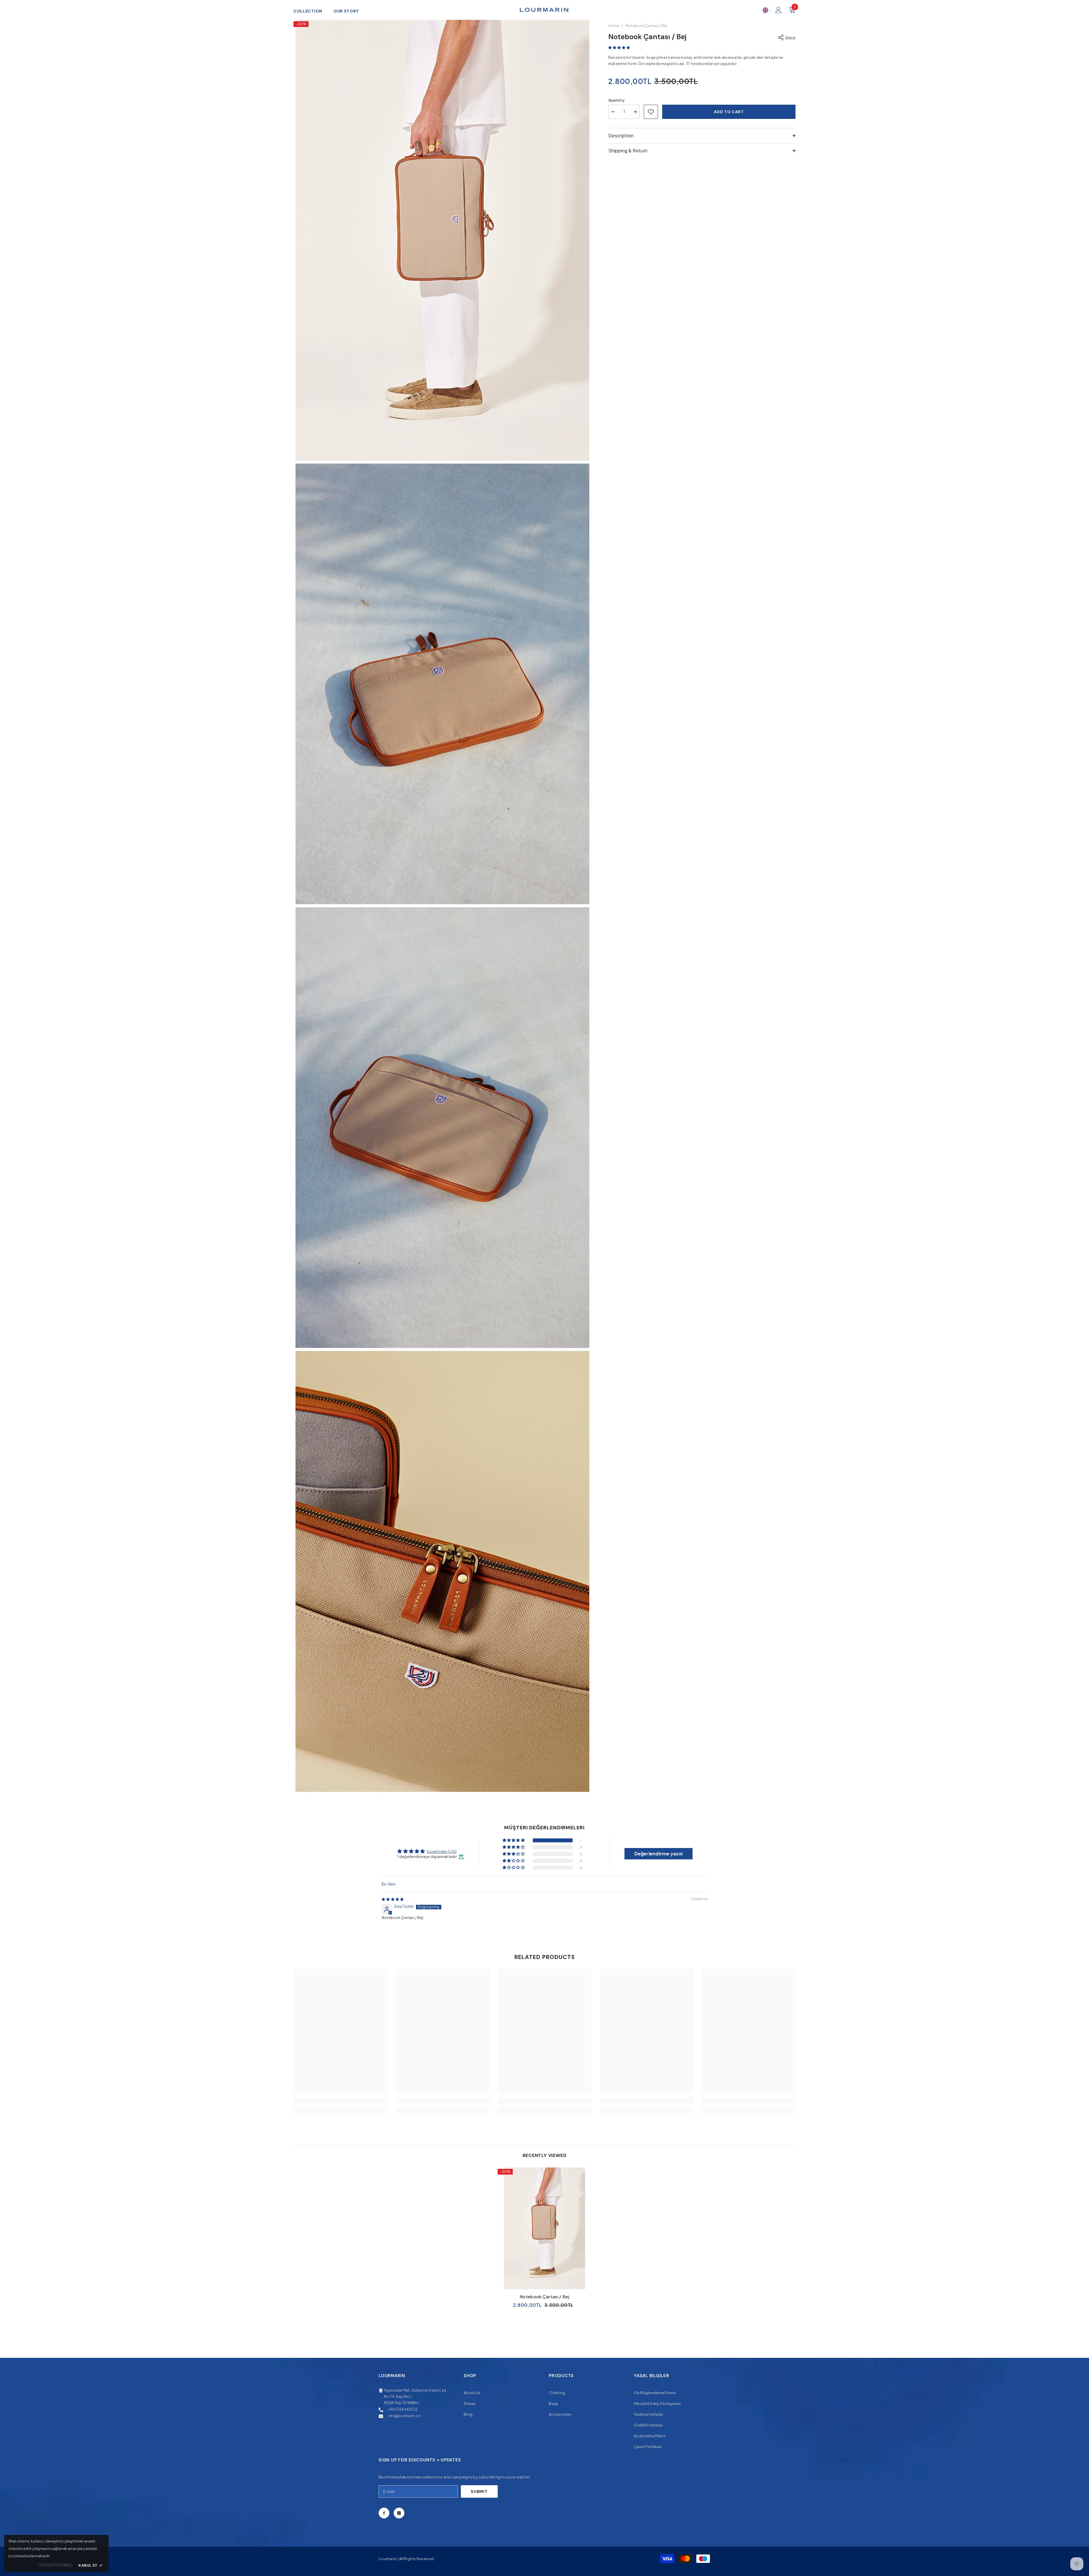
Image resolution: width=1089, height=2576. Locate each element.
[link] (340, 2101)
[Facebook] (384, 2513)
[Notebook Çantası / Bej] (544, 2228)
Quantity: (617, 100)
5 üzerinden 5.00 (442, 1852)
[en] (765, 10)
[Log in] (778, 10)
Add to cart (729, 112)
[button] (619, 48)
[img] (393, 1899)
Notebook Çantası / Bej (544, 2296)
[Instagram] (399, 2513)
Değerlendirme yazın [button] (659, 1854)
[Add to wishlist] (651, 112)
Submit (479, 2491)
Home (614, 26)
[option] (544, 2240)
